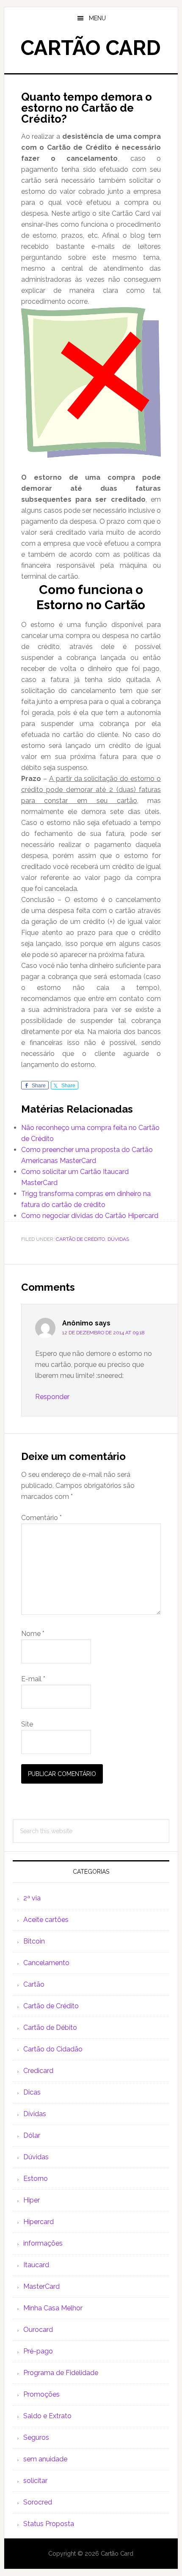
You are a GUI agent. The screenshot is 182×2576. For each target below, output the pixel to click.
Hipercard (39, 2222)
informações (43, 2243)
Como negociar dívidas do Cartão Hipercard (90, 1216)
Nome (33, 1634)
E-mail (33, 1679)
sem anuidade (45, 2459)
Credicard (38, 2071)
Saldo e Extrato (47, 2416)
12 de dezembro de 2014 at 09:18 (103, 1333)
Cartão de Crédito (80, 1239)
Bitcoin (34, 1941)
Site (27, 1724)
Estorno (36, 2179)
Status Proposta (49, 2524)
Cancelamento (46, 1963)
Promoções (41, 2394)
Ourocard (38, 2330)
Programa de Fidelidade (61, 2373)
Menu (97, 18)
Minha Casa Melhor (53, 2308)
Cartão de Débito (50, 2028)
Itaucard (36, 2265)
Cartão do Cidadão (53, 2049)
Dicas (32, 2092)
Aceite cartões (46, 1920)
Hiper (32, 2200)
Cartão (34, 1984)
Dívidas (35, 2114)
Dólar (32, 2135)
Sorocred (38, 2502)
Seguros (36, 2437)
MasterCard (41, 2286)
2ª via (32, 1898)
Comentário (41, 1518)
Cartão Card (91, 48)
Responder (52, 1397)
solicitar (35, 2481)
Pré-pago (38, 2351)
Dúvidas (118, 1239)
